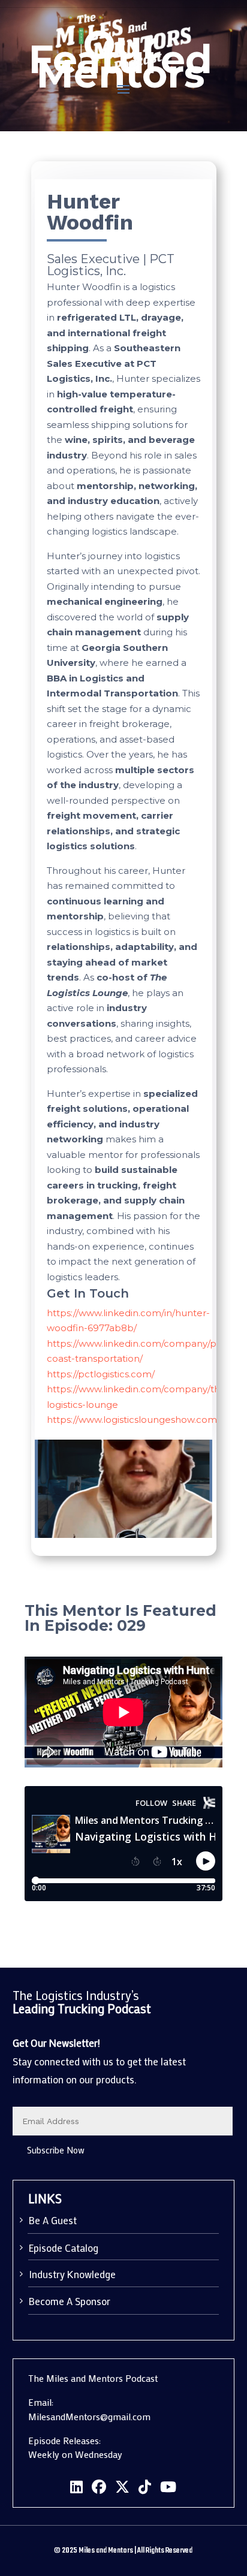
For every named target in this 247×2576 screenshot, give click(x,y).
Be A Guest (53, 2220)
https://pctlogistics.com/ (101, 1374)
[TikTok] (145, 2487)
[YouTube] (168, 2487)
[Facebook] (99, 2487)
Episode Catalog (64, 2248)
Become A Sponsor (70, 2301)
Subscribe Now (56, 2150)
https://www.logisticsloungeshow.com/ (133, 1420)
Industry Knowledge (72, 2274)
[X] (122, 2487)
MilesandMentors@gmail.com (89, 2416)
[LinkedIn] (76, 2487)
